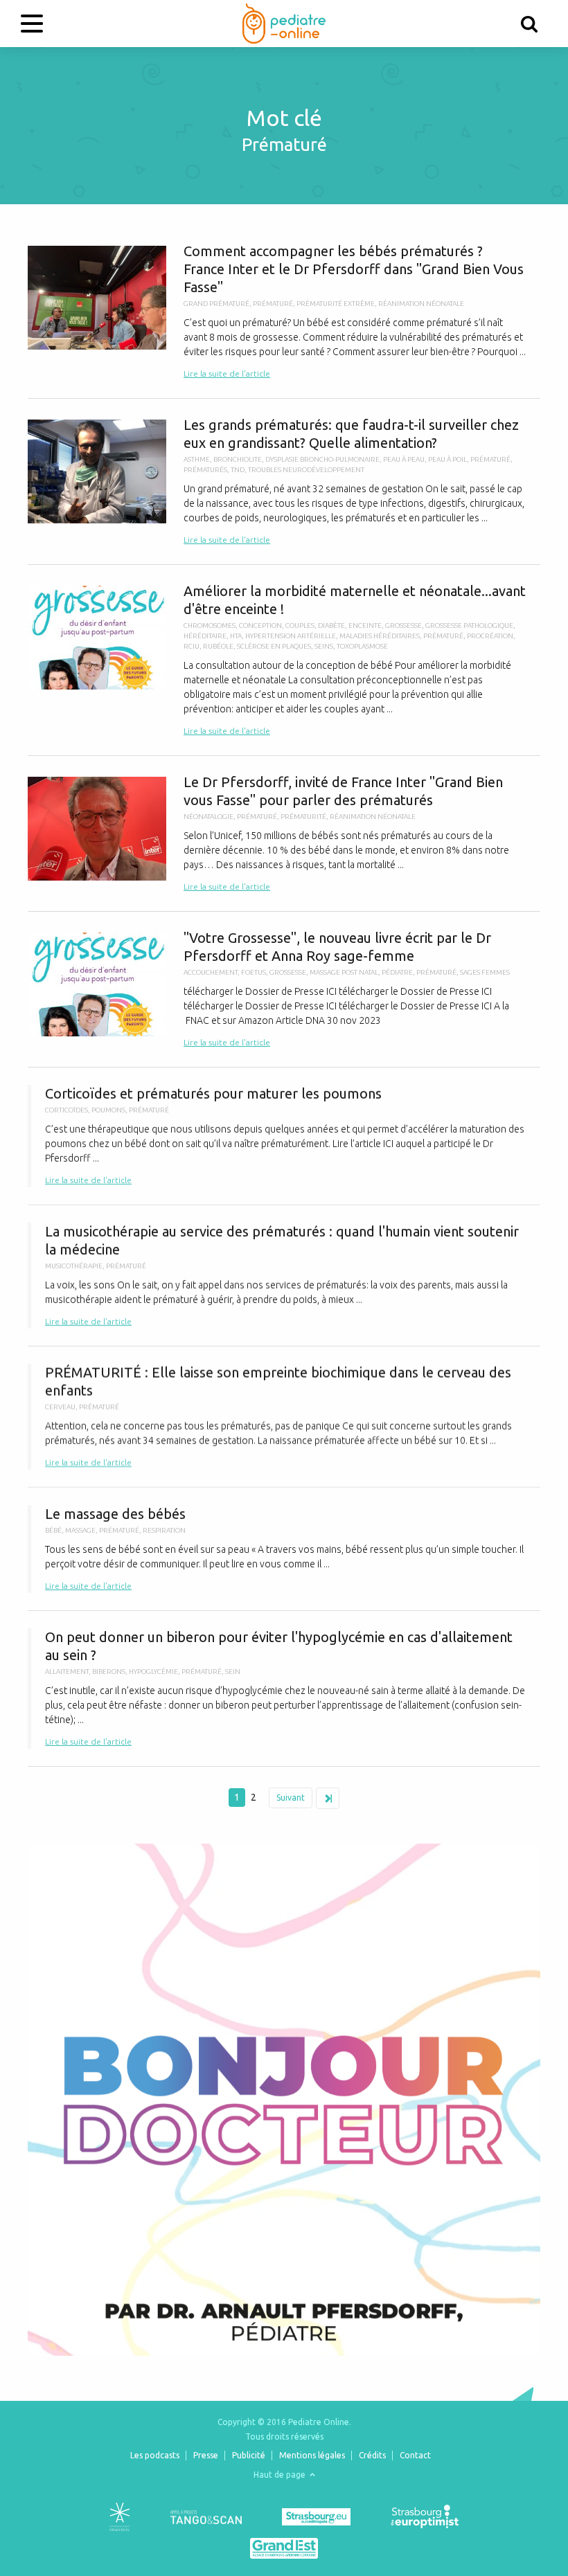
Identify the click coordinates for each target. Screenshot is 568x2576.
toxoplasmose (362, 646)
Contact (415, 2455)
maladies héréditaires (380, 636)
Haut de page (281, 2475)
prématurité (303, 817)
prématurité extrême (336, 304)
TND (238, 470)
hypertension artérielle (291, 636)
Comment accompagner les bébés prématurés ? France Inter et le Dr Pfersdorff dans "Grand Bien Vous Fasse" (284, 312)
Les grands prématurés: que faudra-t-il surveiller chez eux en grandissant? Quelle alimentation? (284, 481)
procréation (490, 636)
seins (324, 646)
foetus (254, 972)
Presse (206, 2455)
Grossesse (403, 625)
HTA (236, 636)
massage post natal (344, 972)
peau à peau (404, 459)
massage (80, 1530)
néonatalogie (208, 817)
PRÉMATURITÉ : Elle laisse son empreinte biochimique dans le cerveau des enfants (284, 1417)
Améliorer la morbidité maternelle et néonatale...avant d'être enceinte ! (284, 660)
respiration (164, 1530)
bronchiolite (238, 459)
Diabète (331, 625)
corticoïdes (66, 1110)
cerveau (60, 1407)
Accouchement (211, 972)
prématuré (273, 304)
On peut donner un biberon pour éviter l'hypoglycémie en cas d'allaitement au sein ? (284, 1688)
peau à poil (447, 459)
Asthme (197, 459)
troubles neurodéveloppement (306, 470)
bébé (53, 1530)
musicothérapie (74, 1266)
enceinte (365, 625)
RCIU (192, 646)
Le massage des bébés (284, 1549)
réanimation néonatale (421, 304)
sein (233, 1672)
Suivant (291, 1798)
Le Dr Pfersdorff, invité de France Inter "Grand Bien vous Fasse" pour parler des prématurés (284, 834)
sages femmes (485, 972)
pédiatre (397, 972)
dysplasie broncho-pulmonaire (322, 459)
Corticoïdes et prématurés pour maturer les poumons (284, 1136)
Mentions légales (312, 2455)
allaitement (67, 1672)
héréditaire (205, 636)
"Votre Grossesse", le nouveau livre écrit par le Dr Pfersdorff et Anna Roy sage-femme (284, 989)
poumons (108, 1110)
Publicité (249, 2455)
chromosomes (210, 625)
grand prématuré (216, 304)
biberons (109, 1672)
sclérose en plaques (274, 646)
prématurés (205, 470)
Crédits (372, 2455)
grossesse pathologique (469, 625)
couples (300, 625)
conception (260, 625)
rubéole (218, 646)
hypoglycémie (153, 1672)
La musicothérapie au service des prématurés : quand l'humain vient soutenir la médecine (284, 1276)
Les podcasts (155, 2455)
